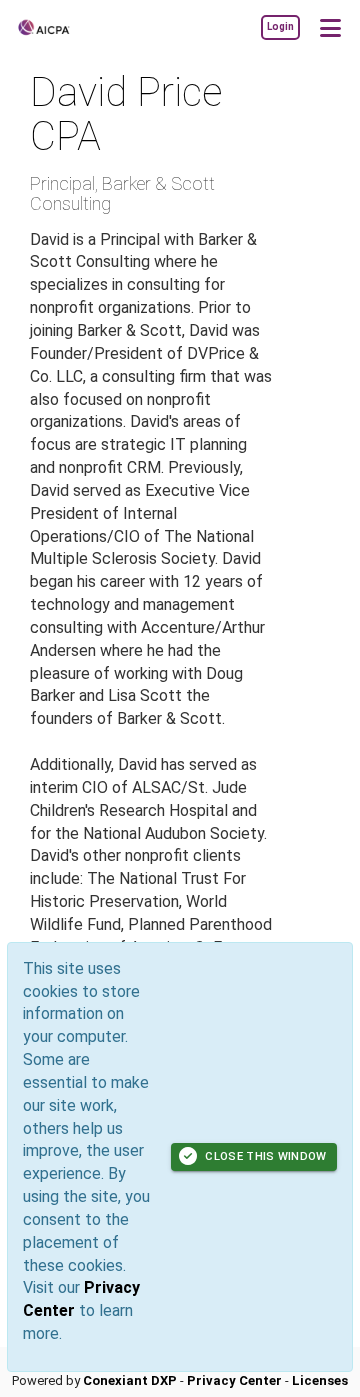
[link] (280, 27)
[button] (330, 27)
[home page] (75, 27)
